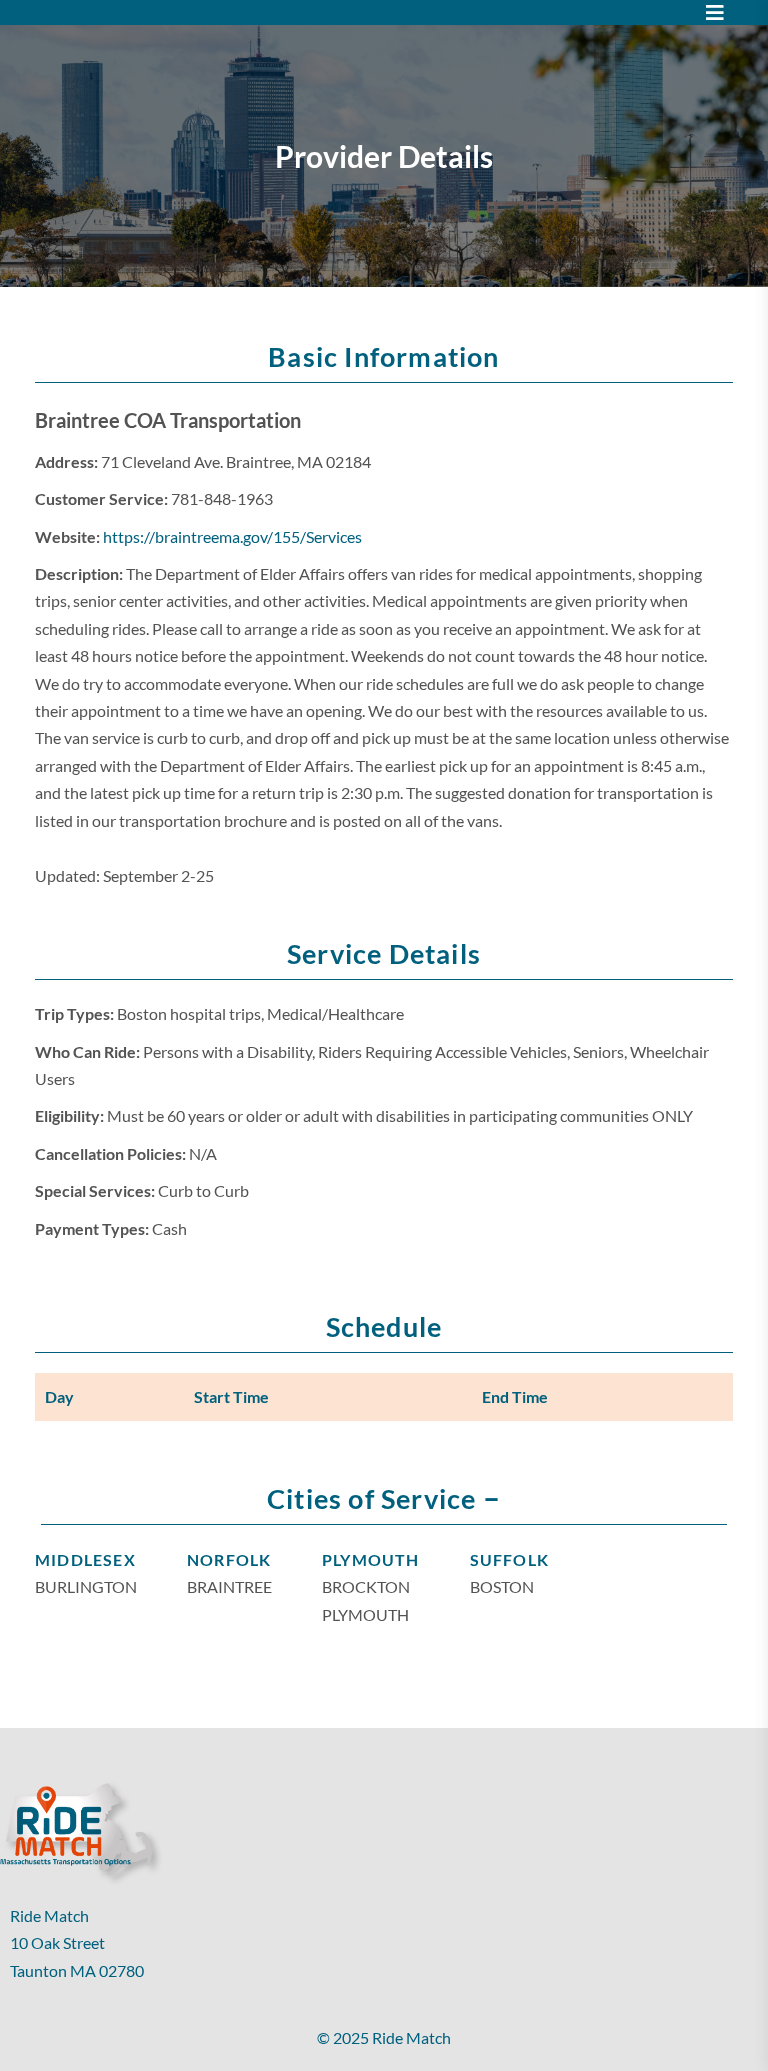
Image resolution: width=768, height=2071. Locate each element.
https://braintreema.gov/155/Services (232, 536)
